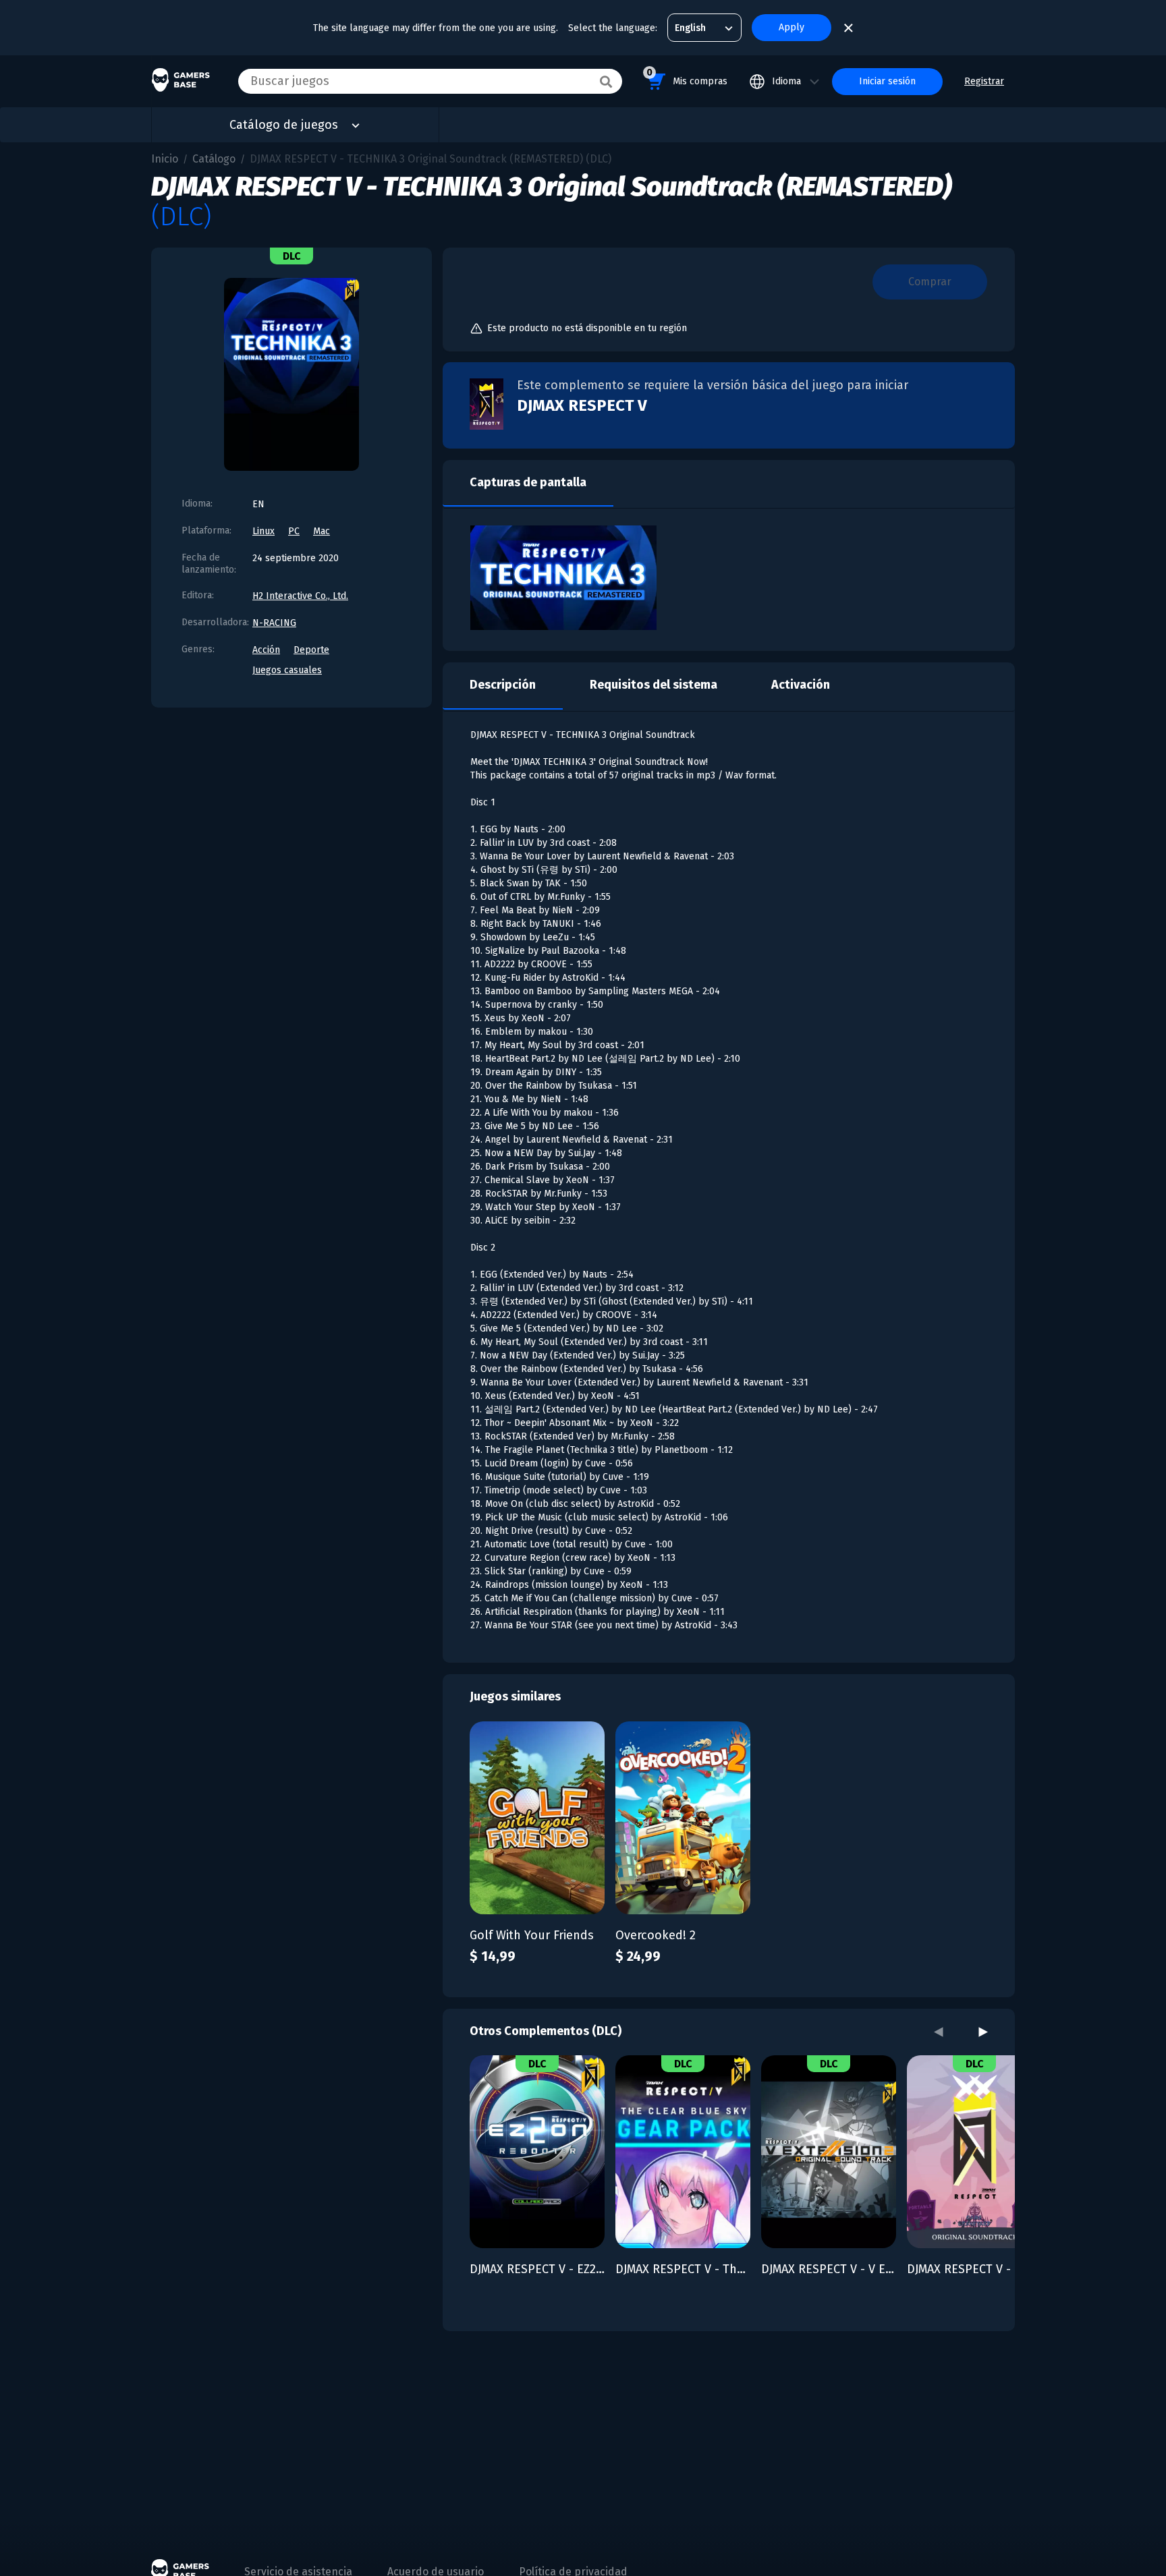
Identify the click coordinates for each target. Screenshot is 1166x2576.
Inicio (165, 159)
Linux (263, 531)
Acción (266, 650)
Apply (792, 27)
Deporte (311, 650)
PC (294, 531)
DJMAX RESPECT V (582, 405)
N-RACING (274, 623)
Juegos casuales (287, 670)
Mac (322, 531)
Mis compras (687, 77)
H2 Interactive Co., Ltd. (300, 596)
